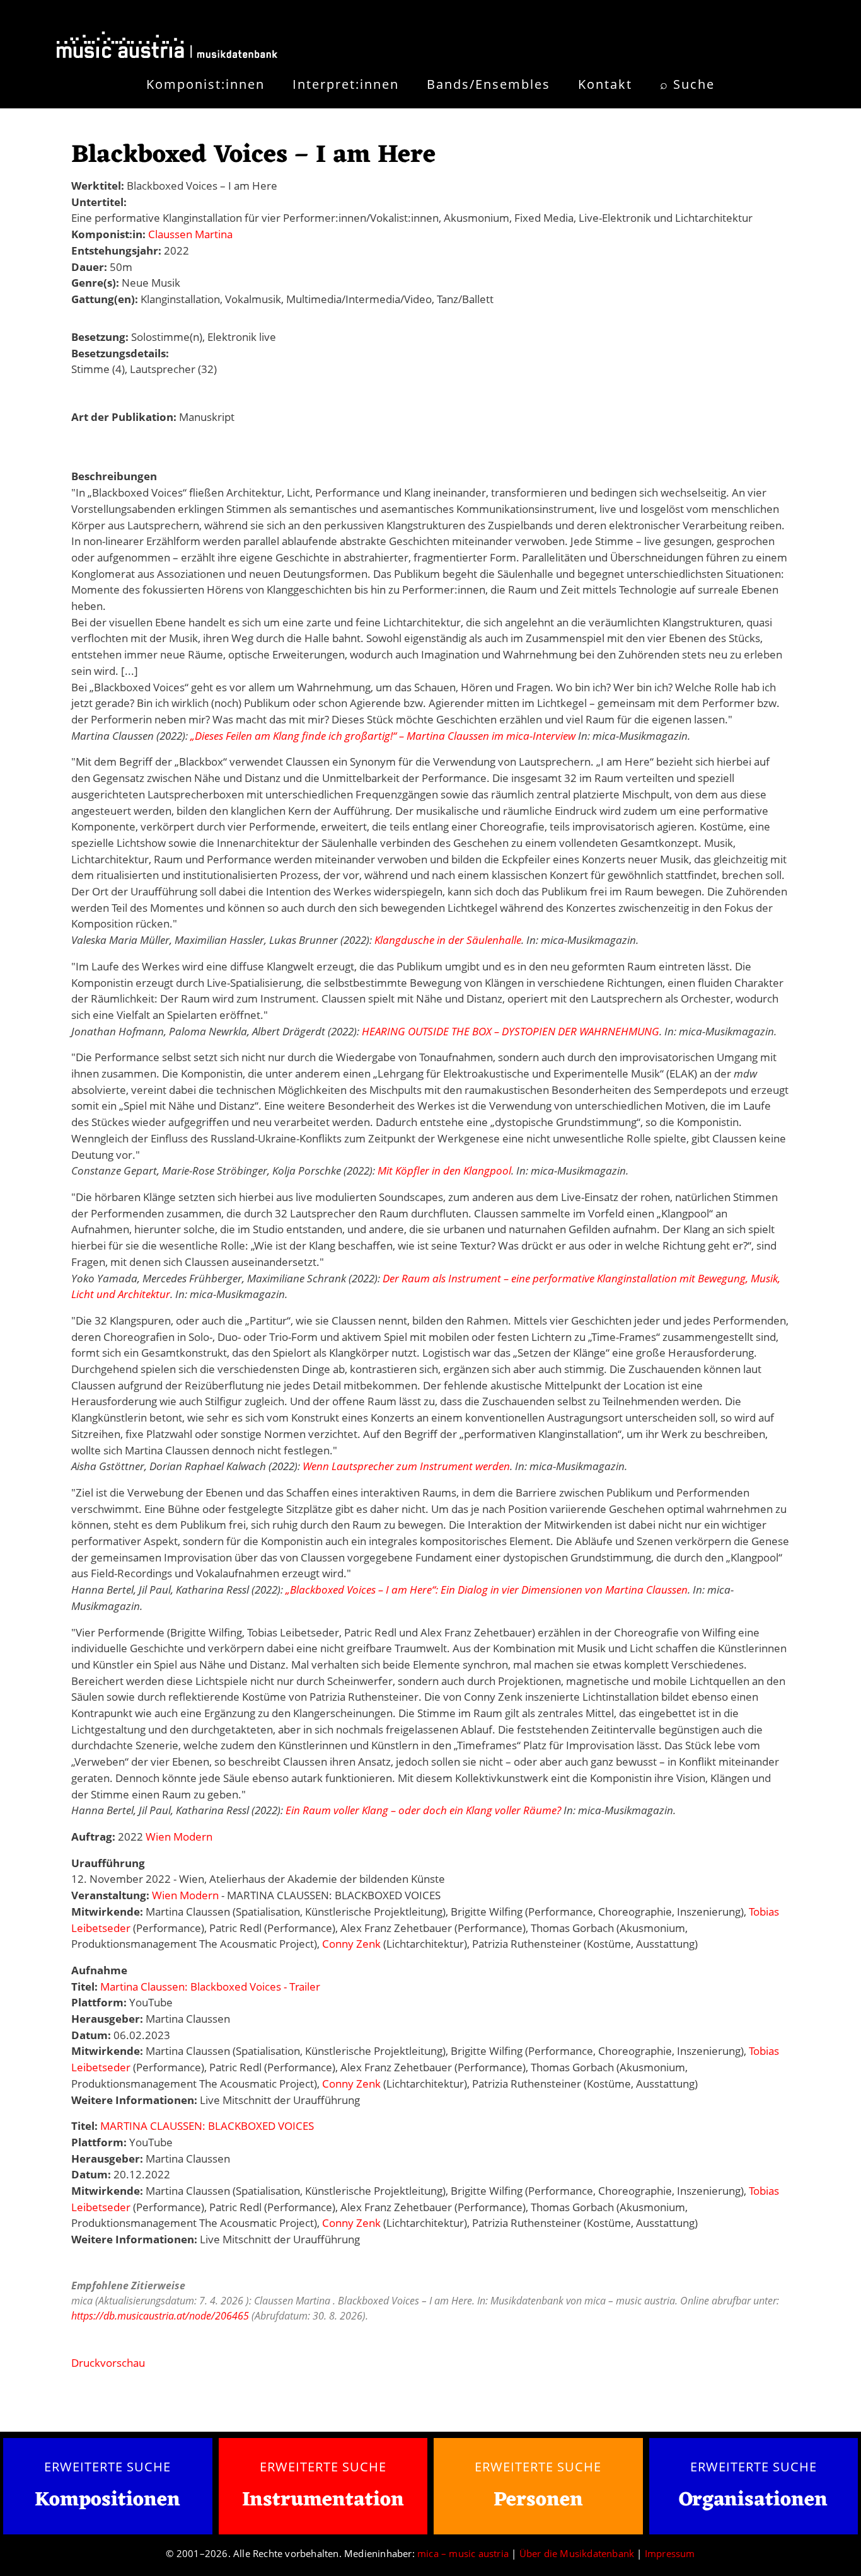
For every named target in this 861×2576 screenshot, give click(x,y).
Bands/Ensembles (488, 84)
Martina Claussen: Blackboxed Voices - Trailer (210, 1987)
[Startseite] (167, 47)
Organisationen (753, 2500)
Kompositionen (107, 2501)
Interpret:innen (346, 84)
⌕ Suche (687, 84)
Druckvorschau (108, 2363)
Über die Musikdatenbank (577, 2553)
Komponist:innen (205, 84)
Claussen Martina (190, 234)
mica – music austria (463, 2553)
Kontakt (605, 84)
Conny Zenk (351, 1944)
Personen (538, 2500)
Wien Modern (179, 1837)
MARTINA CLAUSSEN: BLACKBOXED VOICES (207, 2126)
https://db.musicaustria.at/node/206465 (160, 2316)
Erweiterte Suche (107, 2466)
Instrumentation (323, 2500)
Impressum (670, 2553)
